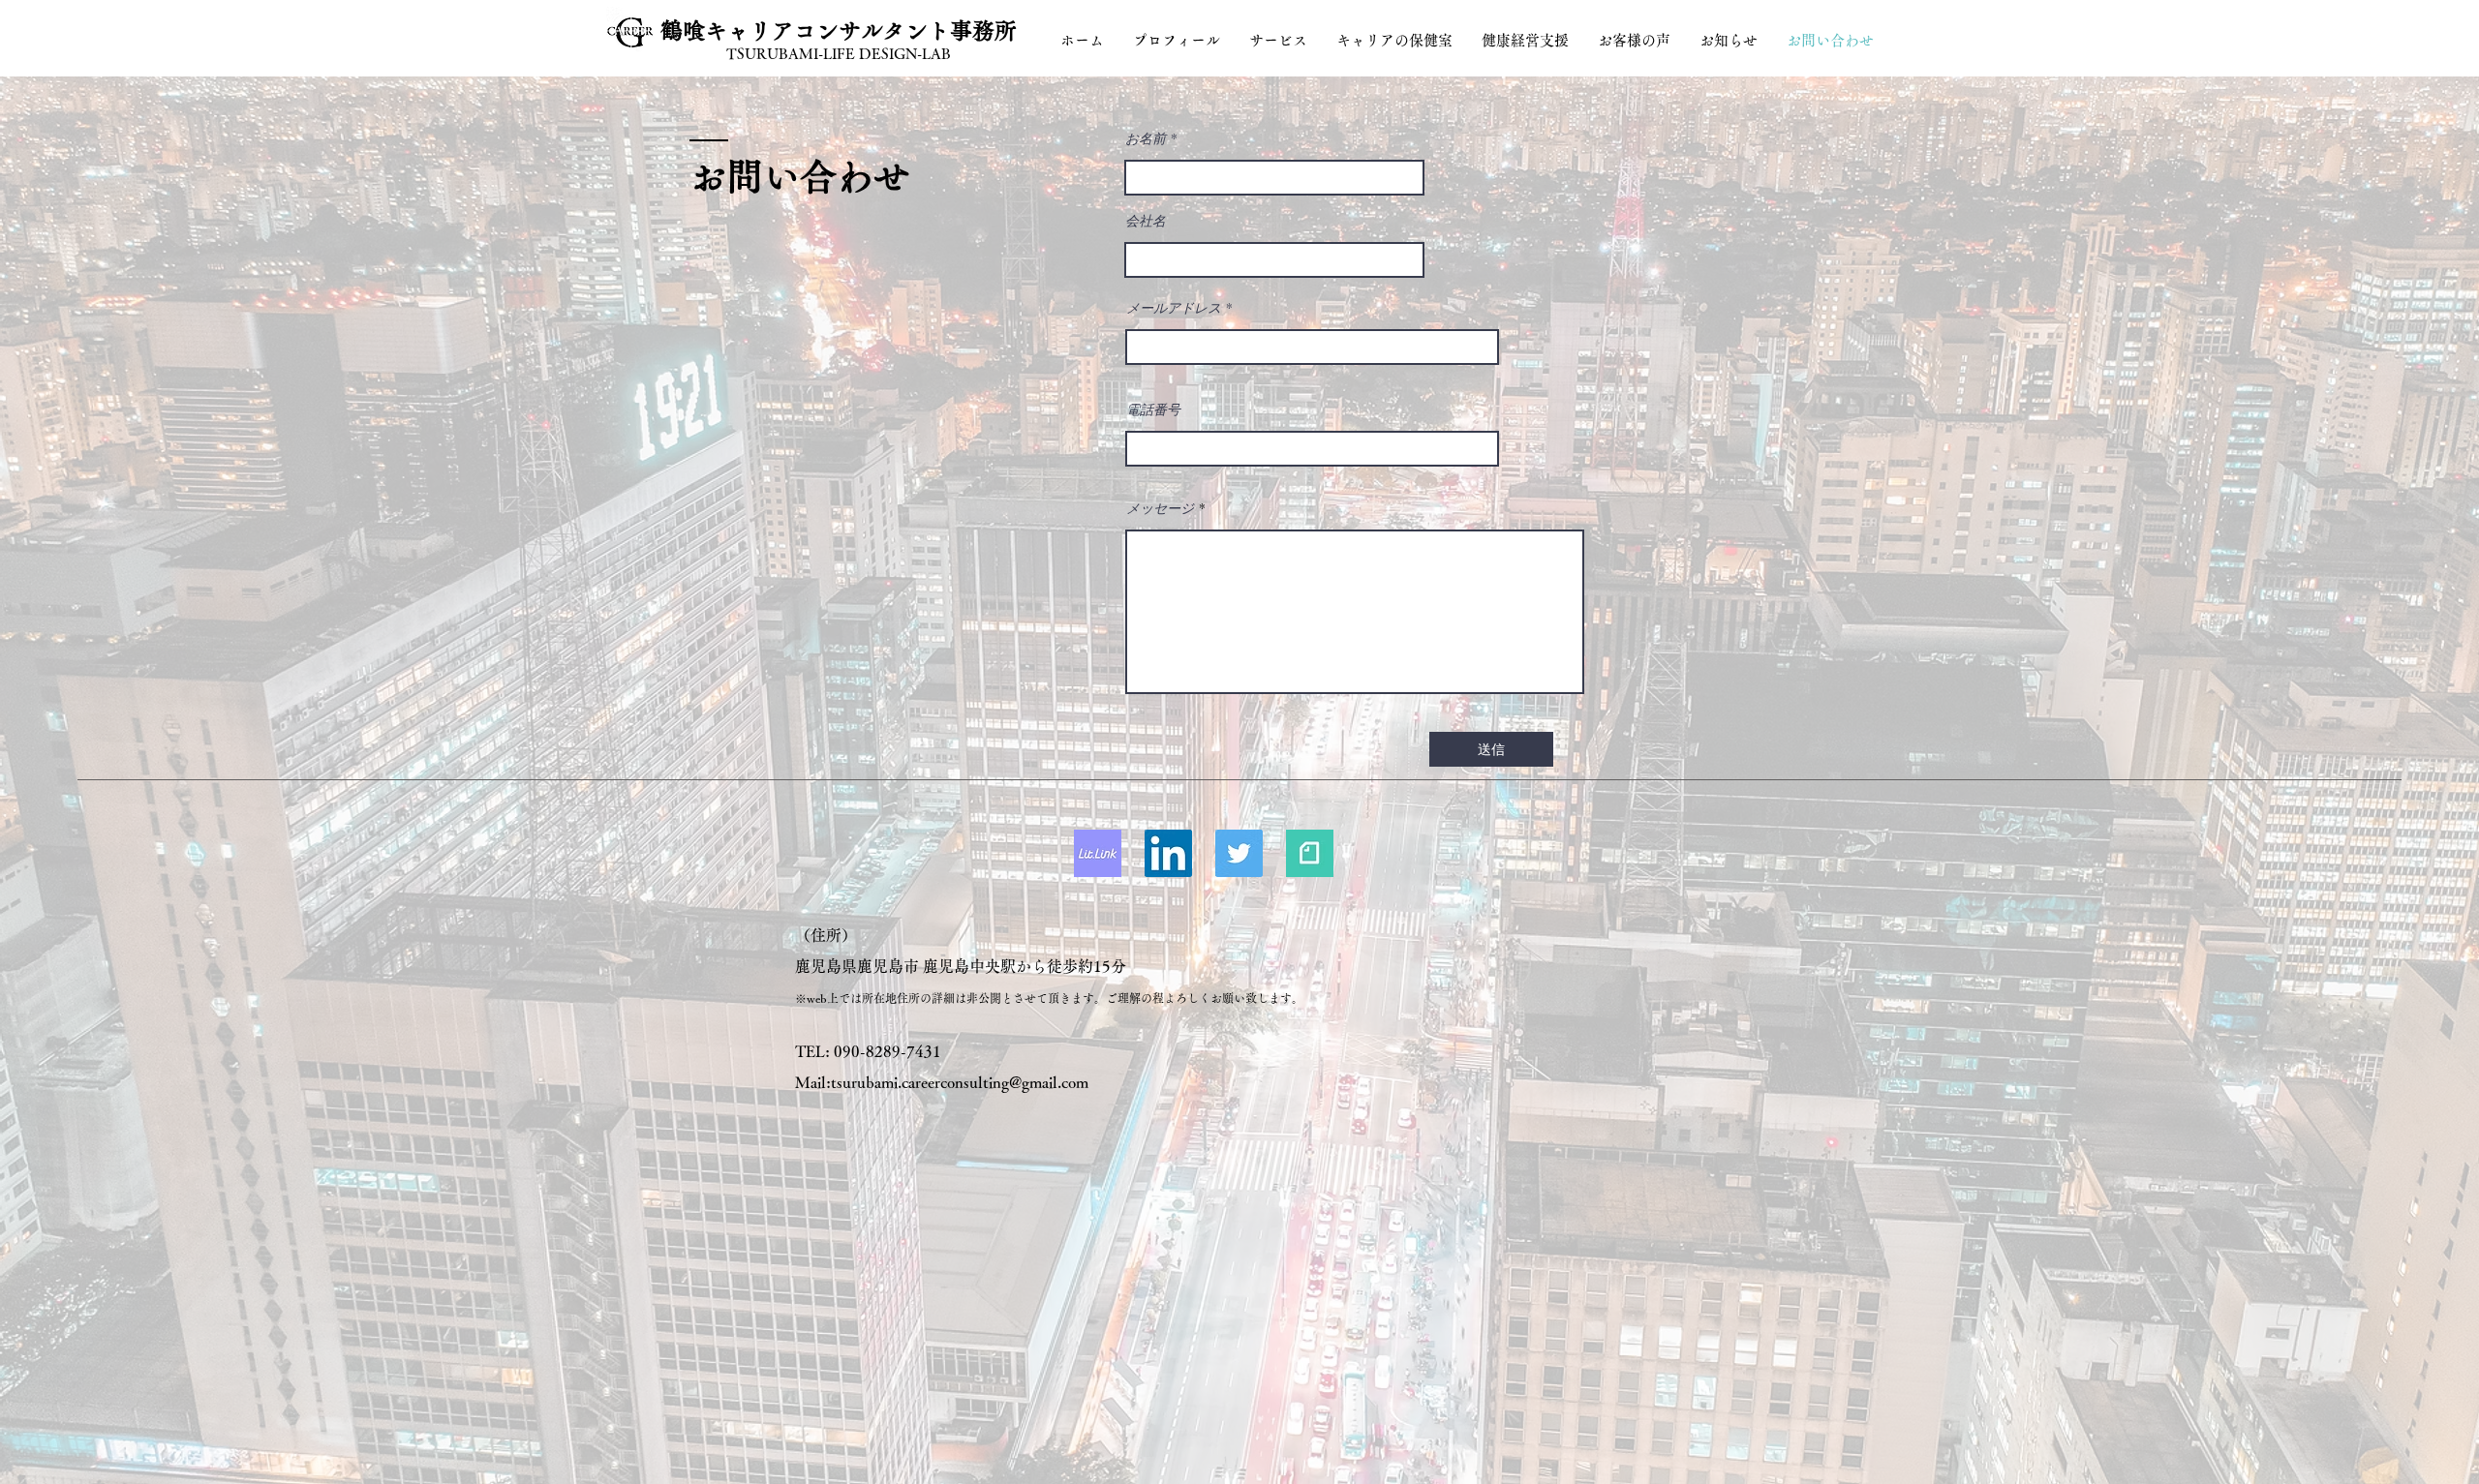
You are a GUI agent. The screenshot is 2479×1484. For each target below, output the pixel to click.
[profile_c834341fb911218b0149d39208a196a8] (1310, 853)
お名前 (1146, 138)
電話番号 (1153, 409)
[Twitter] (1239, 853)
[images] (1098, 853)
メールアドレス (1174, 308)
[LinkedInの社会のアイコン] (1168, 853)
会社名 (1146, 221)
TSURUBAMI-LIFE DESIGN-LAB (839, 54)
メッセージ (1160, 508)
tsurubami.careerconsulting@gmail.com (960, 1082)
